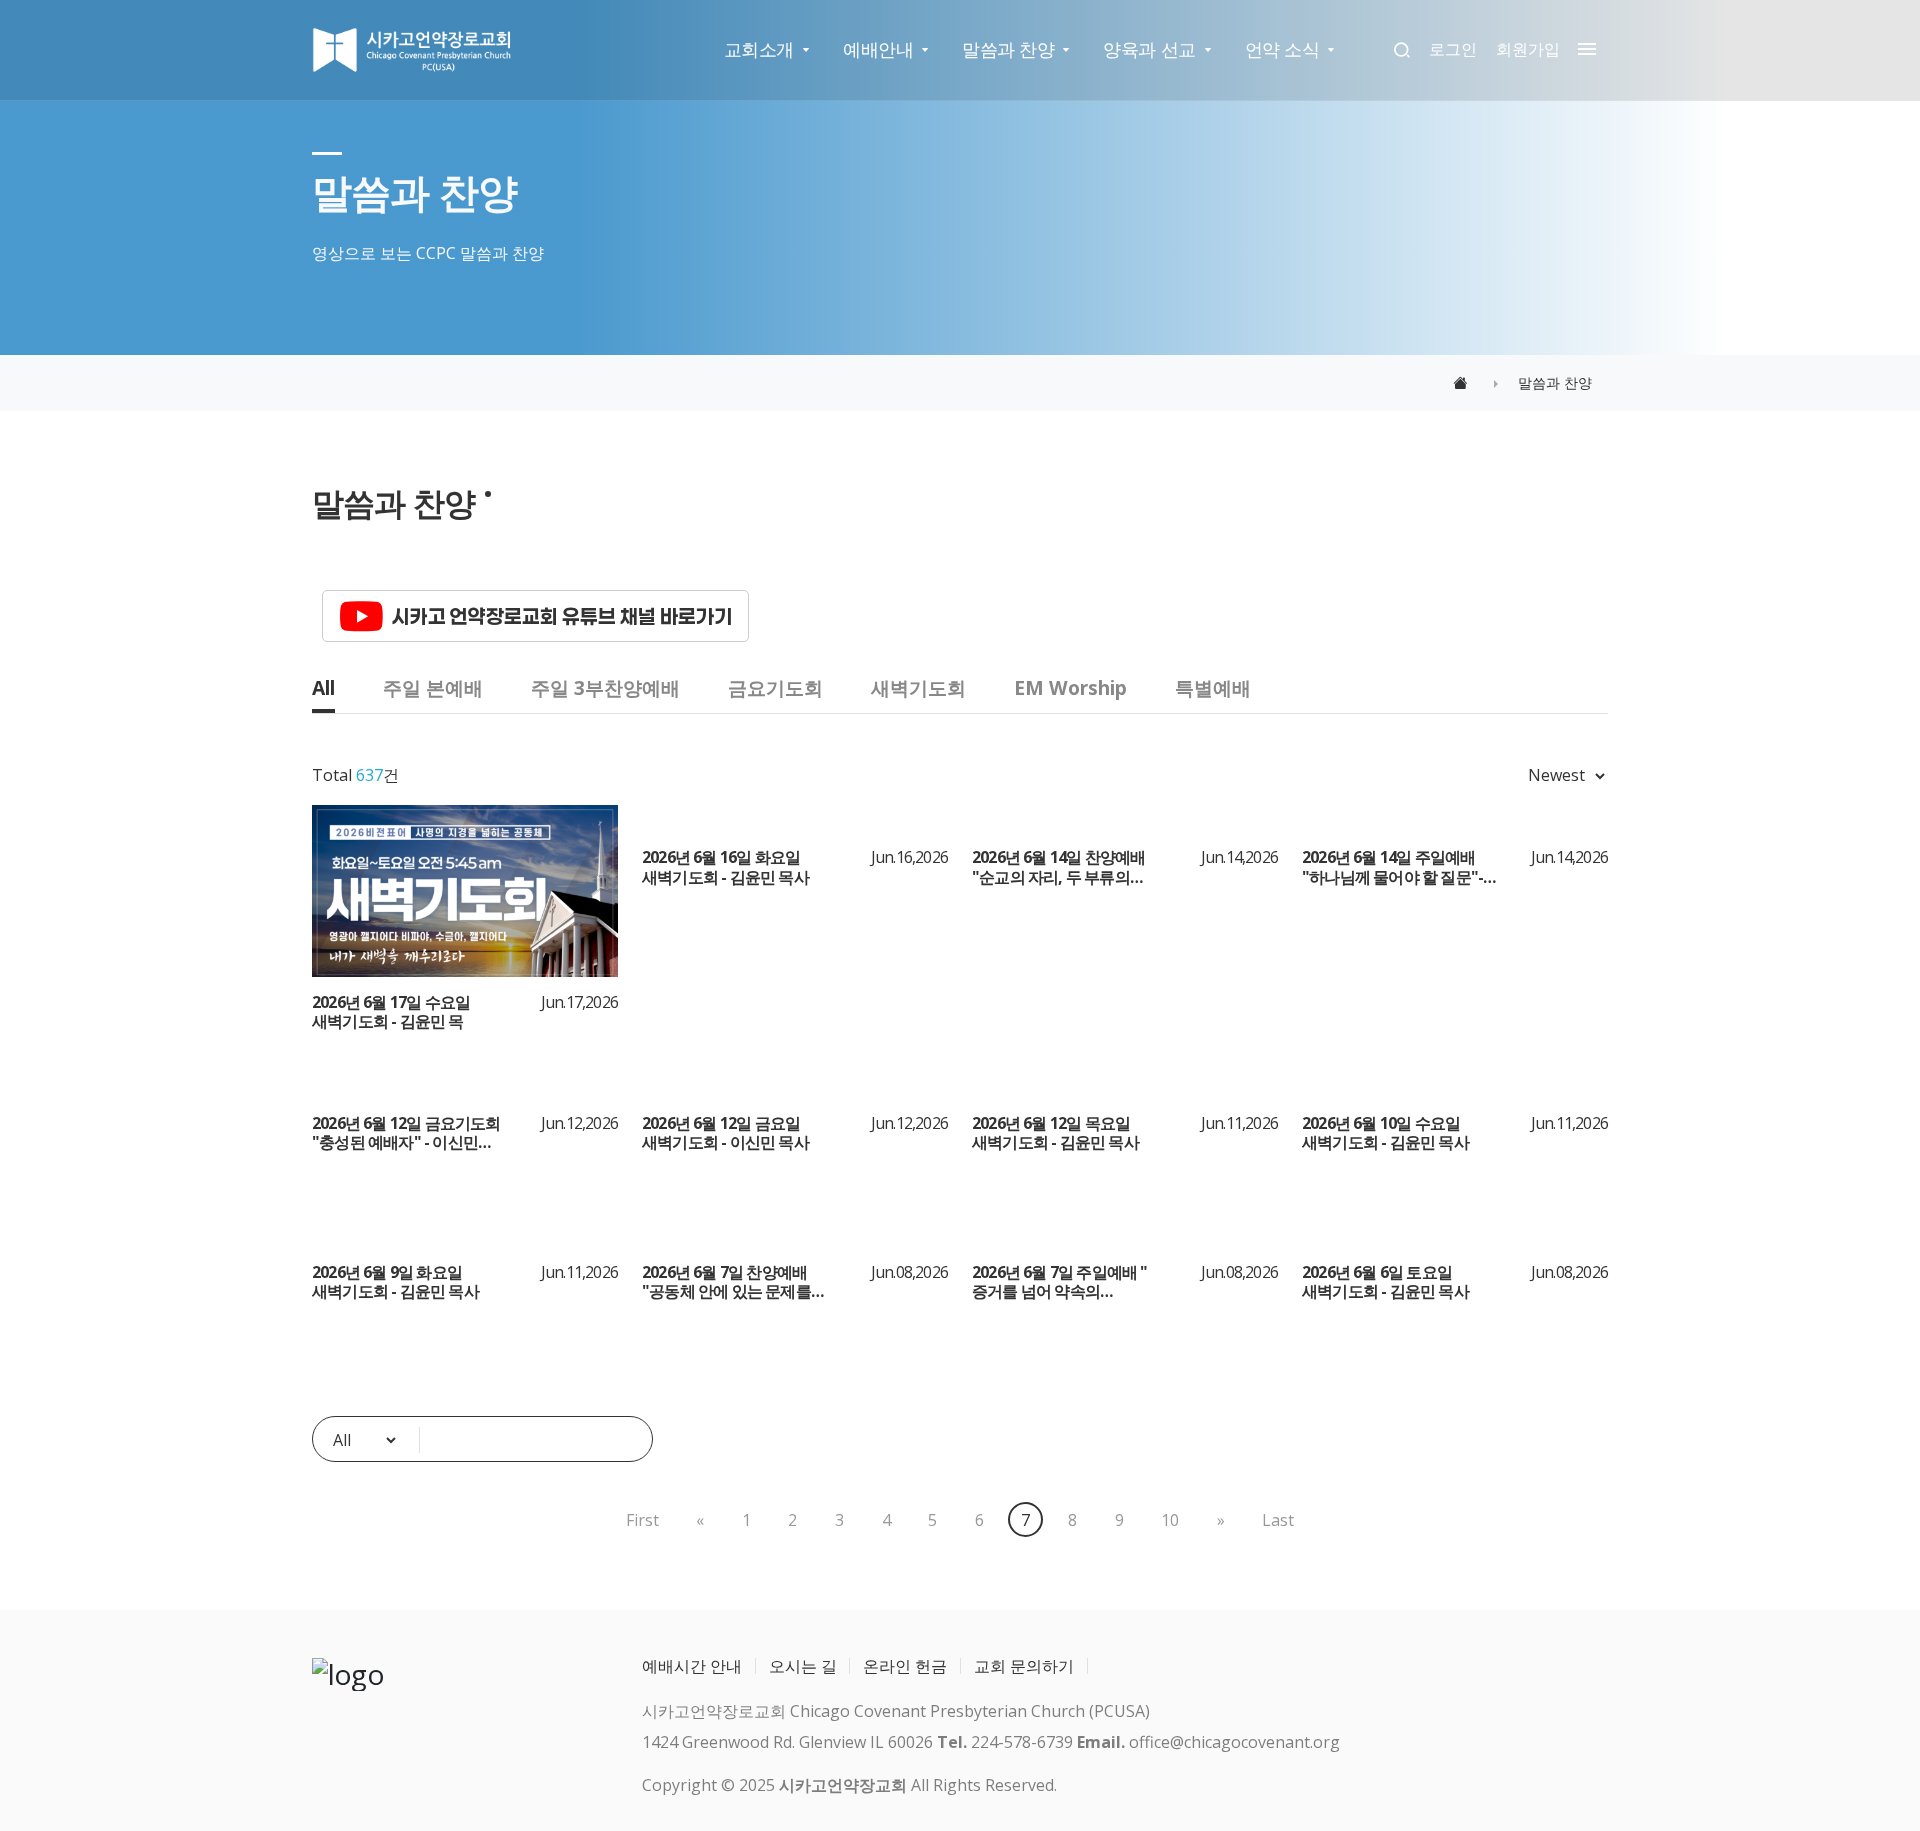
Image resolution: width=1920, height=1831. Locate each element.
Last (1278, 1520)
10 (1170, 1520)
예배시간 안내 (692, 1666)
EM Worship (1070, 687)
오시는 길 (803, 1666)
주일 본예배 (433, 687)
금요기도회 (775, 687)
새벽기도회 (918, 687)
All (323, 687)
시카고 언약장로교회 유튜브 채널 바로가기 (562, 616)
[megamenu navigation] (1582, 49)
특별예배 (1213, 687)
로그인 (1453, 49)
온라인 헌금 (905, 1666)
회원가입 (1528, 49)
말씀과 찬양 (1008, 49)
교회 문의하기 (1024, 1666)
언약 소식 (1282, 49)
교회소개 (759, 49)
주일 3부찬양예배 (605, 687)
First (642, 1520)
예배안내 (878, 49)
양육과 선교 (1149, 49)
